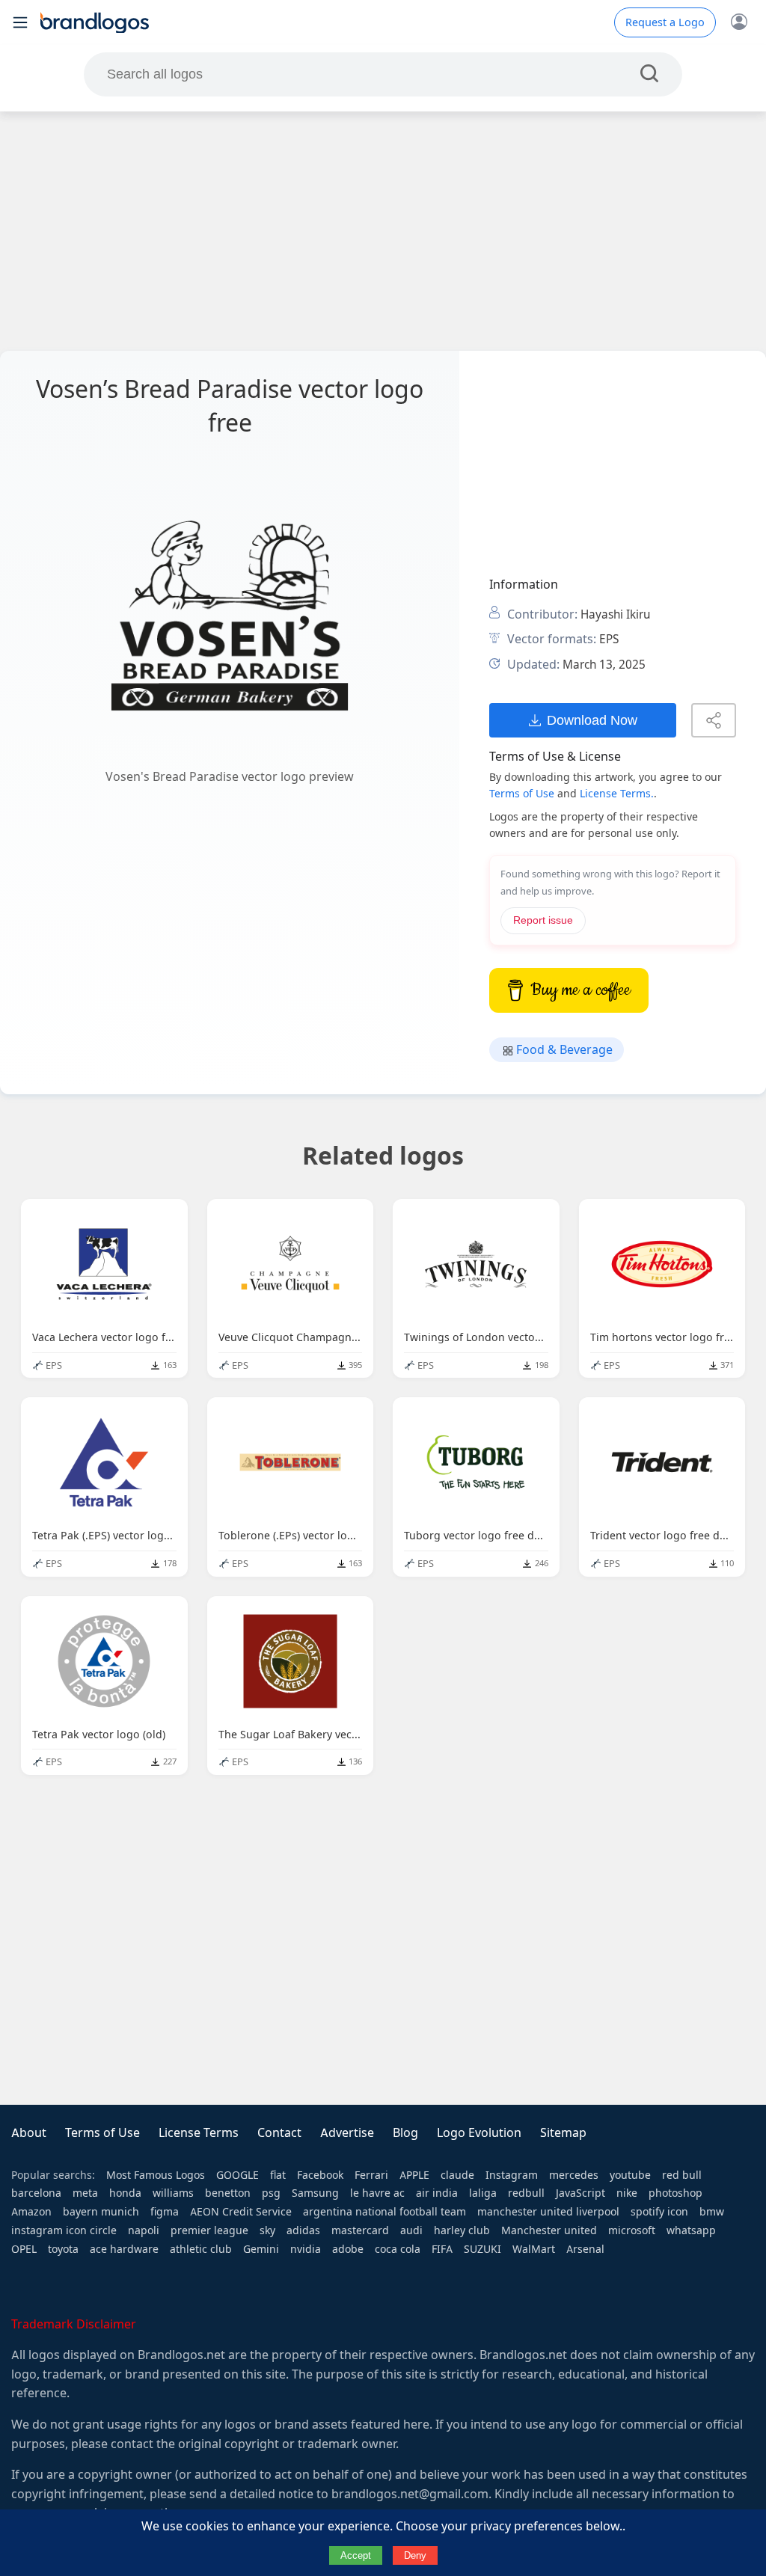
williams (173, 2193)
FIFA (442, 2249)
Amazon (31, 2212)
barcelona (36, 2193)
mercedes (574, 2175)
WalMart (534, 2249)
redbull (526, 2193)
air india (437, 2193)
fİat (278, 2175)
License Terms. (617, 794)
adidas (303, 2230)
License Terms (199, 2133)
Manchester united (549, 2230)
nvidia (306, 2249)
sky (267, 2230)
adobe (348, 2249)
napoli (144, 2230)
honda (125, 2193)
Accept (356, 2555)
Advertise (347, 2133)
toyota (63, 2249)
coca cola (398, 2249)
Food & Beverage (563, 1050)
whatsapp (691, 2230)
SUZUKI (482, 2249)
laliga (483, 2193)
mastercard (360, 2230)
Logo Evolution (479, 2133)
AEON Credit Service (241, 2212)
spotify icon (659, 2212)
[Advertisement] (383, 231)
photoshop (675, 2193)
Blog (405, 2133)
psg (271, 2193)
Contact (279, 2133)
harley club (462, 2230)
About (29, 2133)
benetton (228, 2193)
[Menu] (20, 22)
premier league (209, 2230)
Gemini (261, 2249)
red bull (682, 2175)
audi (411, 2230)
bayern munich (101, 2212)
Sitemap (563, 2133)
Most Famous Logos (156, 2175)
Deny (415, 2555)
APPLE (414, 2175)
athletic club (201, 2249)
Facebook (320, 2175)
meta (85, 2193)
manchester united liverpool (548, 2212)
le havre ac (377, 2193)
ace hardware (124, 2249)
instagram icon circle (64, 2230)
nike (627, 2193)
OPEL (24, 2249)
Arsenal (585, 2249)
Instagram (512, 2175)
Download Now (592, 720)
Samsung (315, 2193)
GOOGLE (238, 2175)
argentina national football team (384, 2212)
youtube (630, 2175)
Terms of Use (522, 794)
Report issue (543, 920)
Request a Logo (665, 22)
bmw (712, 2212)
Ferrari (371, 2175)
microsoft (632, 2230)
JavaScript (580, 2193)
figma (165, 2212)
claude (457, 2175)
